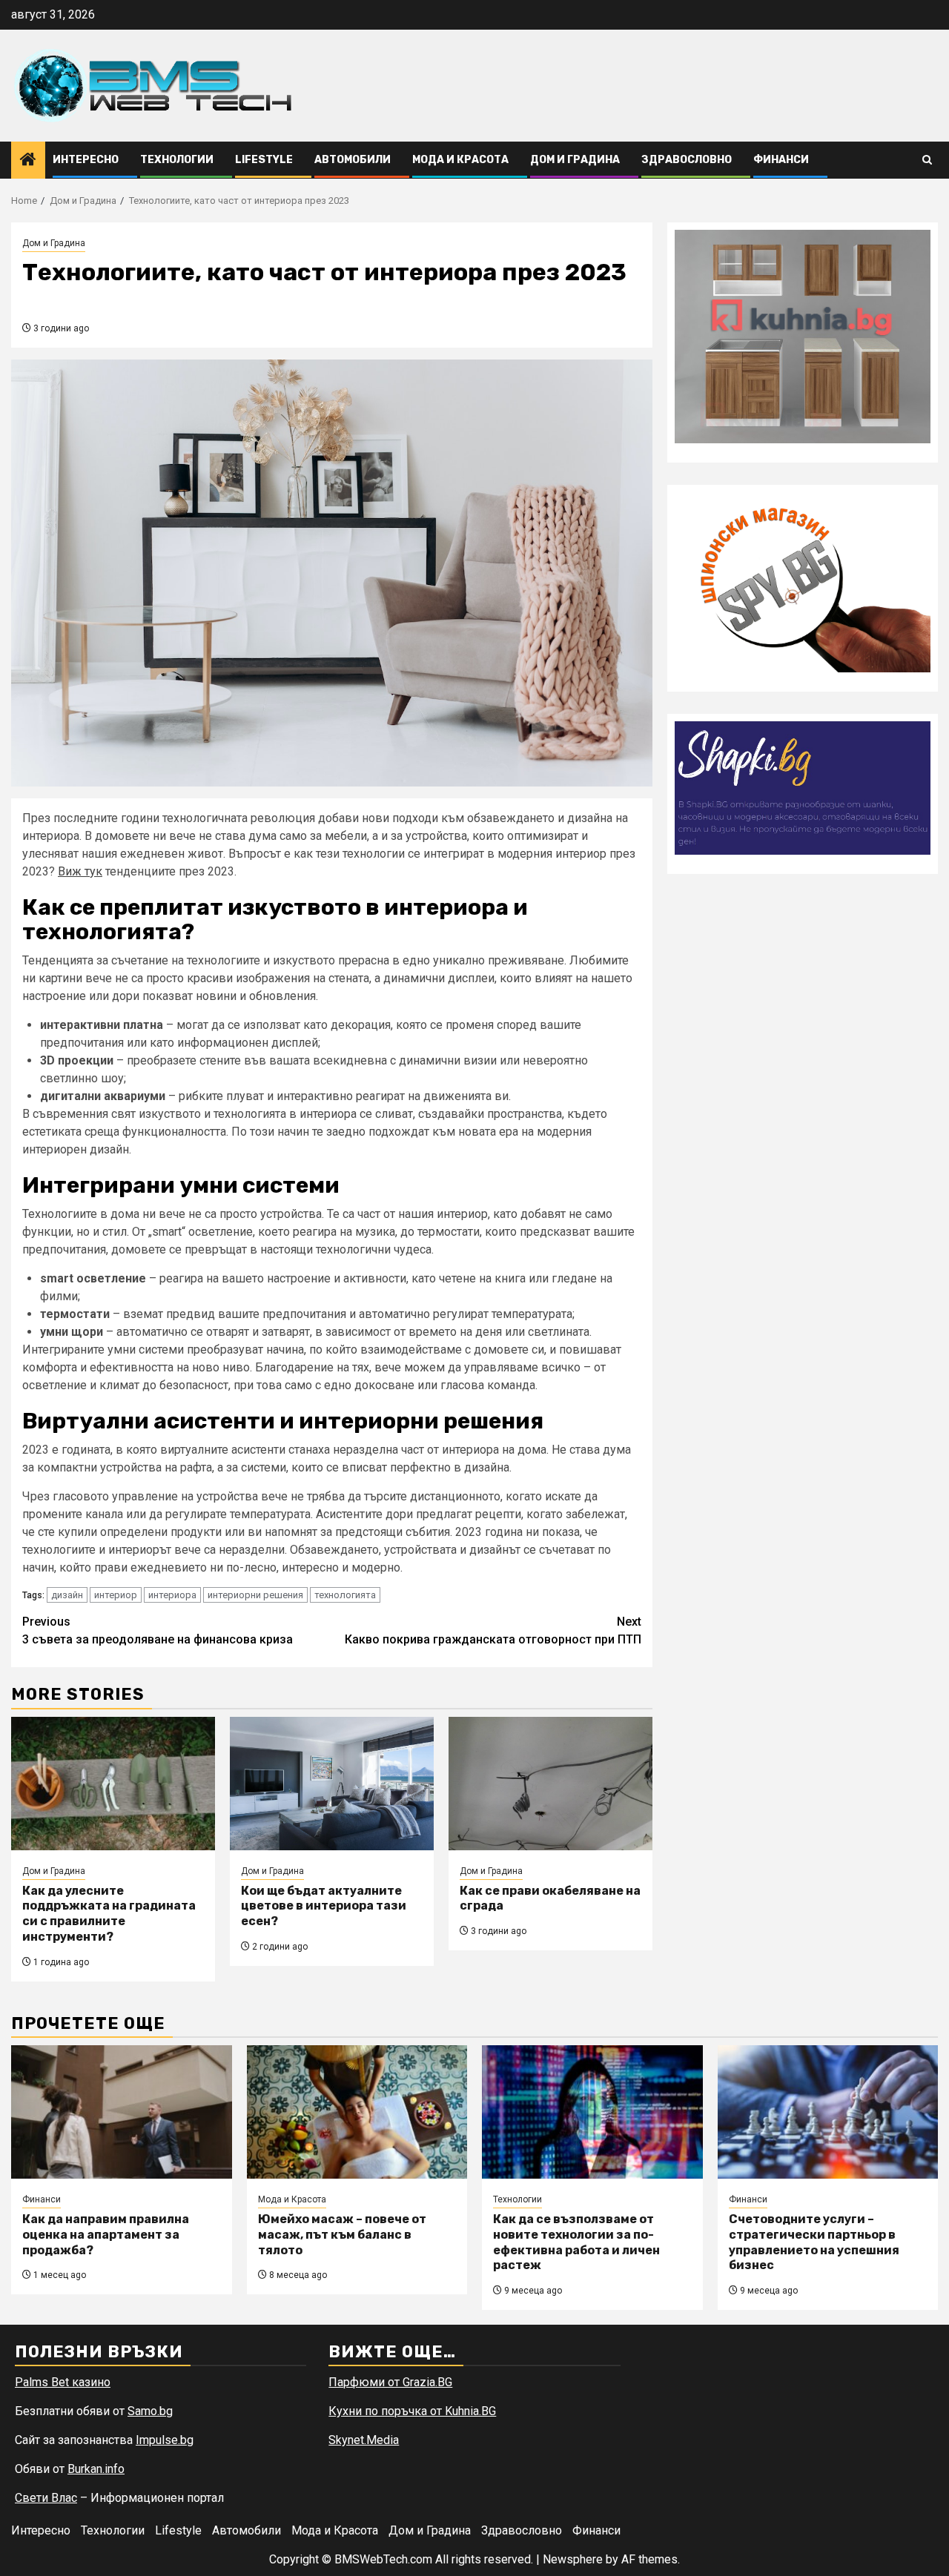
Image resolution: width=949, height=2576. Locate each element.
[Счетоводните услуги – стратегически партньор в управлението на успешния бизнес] (828, 2112)
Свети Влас (46, 2498)
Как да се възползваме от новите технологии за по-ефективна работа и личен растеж (576, 2242)
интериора (172, 1595)
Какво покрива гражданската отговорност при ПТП (493, 1630)
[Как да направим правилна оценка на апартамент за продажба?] (122, 2112)
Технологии (177, 160)
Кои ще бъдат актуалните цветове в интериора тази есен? (324, 1906)
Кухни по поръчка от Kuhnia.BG (412, 2411)
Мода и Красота (460, 160)
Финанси (781, 160)
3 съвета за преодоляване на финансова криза (158, 1630)
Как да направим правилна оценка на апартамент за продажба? (106, 2235)
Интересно (86, 160)
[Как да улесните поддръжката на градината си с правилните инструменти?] (113, 1784)
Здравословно (687, 160)
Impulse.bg (165, 2440)
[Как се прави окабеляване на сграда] (550, 1784)
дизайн (67, 1595)
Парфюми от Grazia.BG (390, 2382)
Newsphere (573, 2559)
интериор (116, 1595)
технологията (345, 1595)
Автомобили (353, 160)
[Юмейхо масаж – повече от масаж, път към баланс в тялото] (357, 2112)
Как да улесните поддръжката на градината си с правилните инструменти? (109, 1914)
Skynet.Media (364, 2440)
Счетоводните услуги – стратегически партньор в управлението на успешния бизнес (814, 2242)
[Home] (28, 161)
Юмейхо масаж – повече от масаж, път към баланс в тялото (342, 2235)
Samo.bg (150, 2411)
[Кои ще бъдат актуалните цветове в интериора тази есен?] (332, 1784)
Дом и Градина (575, 160)
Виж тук (80, 871)
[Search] (927, 160)
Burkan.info (96, 2469)
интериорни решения (255, 1595)
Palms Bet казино (63, 2382)
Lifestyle (264, 160)
